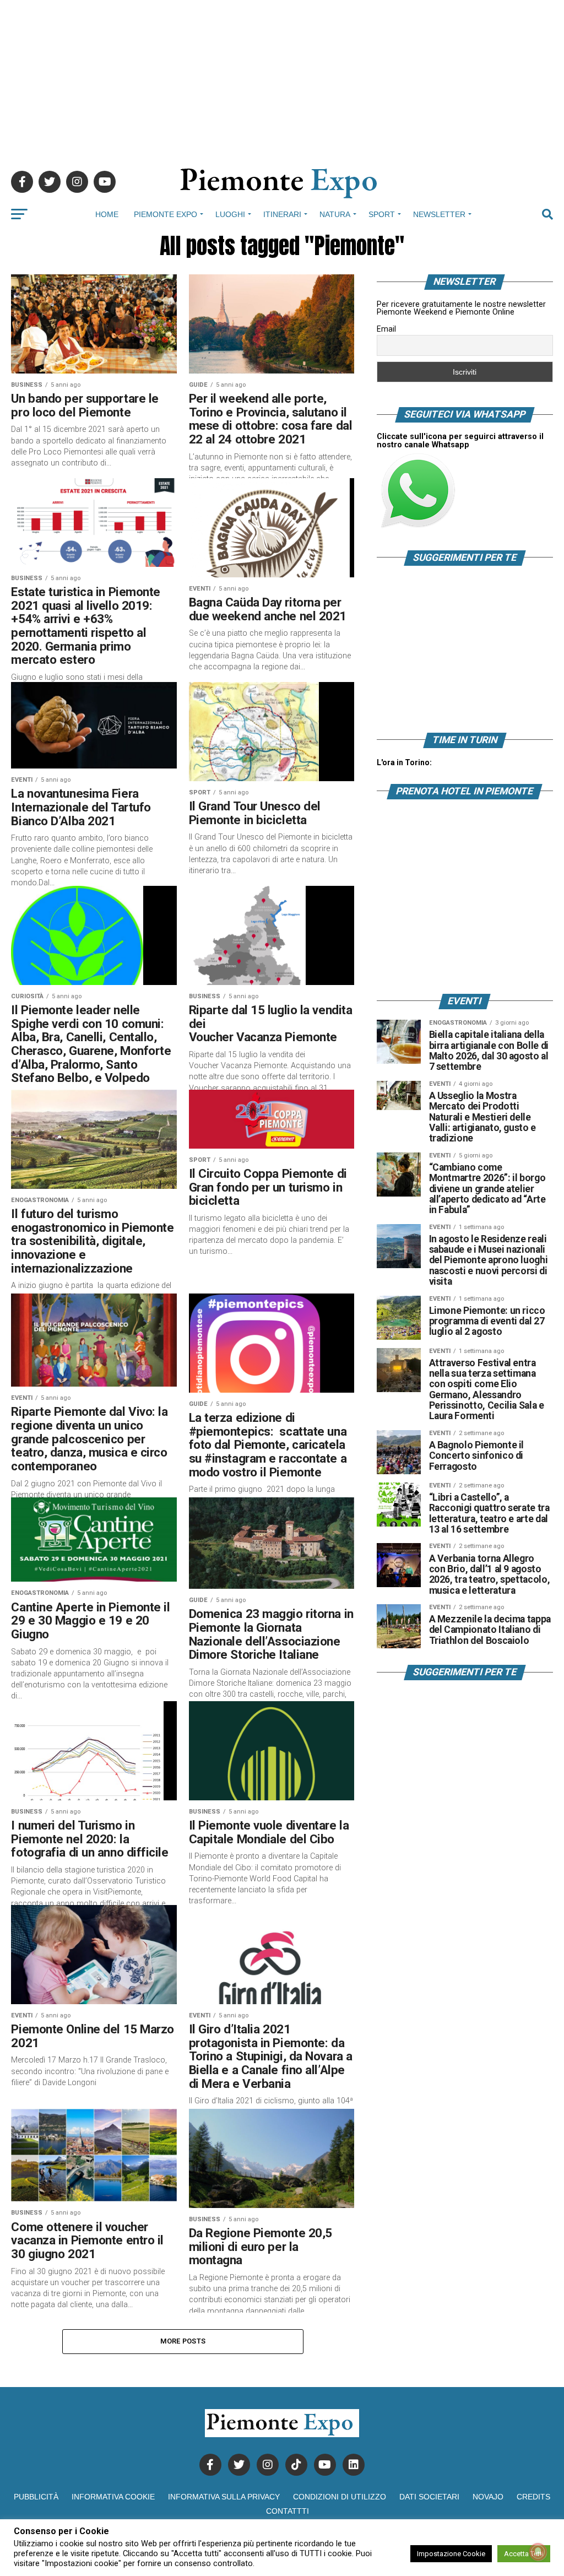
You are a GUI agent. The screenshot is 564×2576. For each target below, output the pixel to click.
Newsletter (439, 214)
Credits (533, 2497)
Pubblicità (36, 2497)
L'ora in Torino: (404, 762)
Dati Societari (429, 2497)
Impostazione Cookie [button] (451, 2554)
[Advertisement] (282, 77)
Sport (382, 214)
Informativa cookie (113, 2497)
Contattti (288, 2511)
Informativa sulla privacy (224, 2497)
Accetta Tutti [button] (524, 2554)
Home (107, 214)
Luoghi (230, 214)
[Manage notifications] (538, 2552)
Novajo (488, 2497)
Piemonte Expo (166, 214)
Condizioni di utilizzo (340, 2497)
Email (386, 329)
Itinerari (282, 214)
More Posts (183, 2341)
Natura (335, 214)
